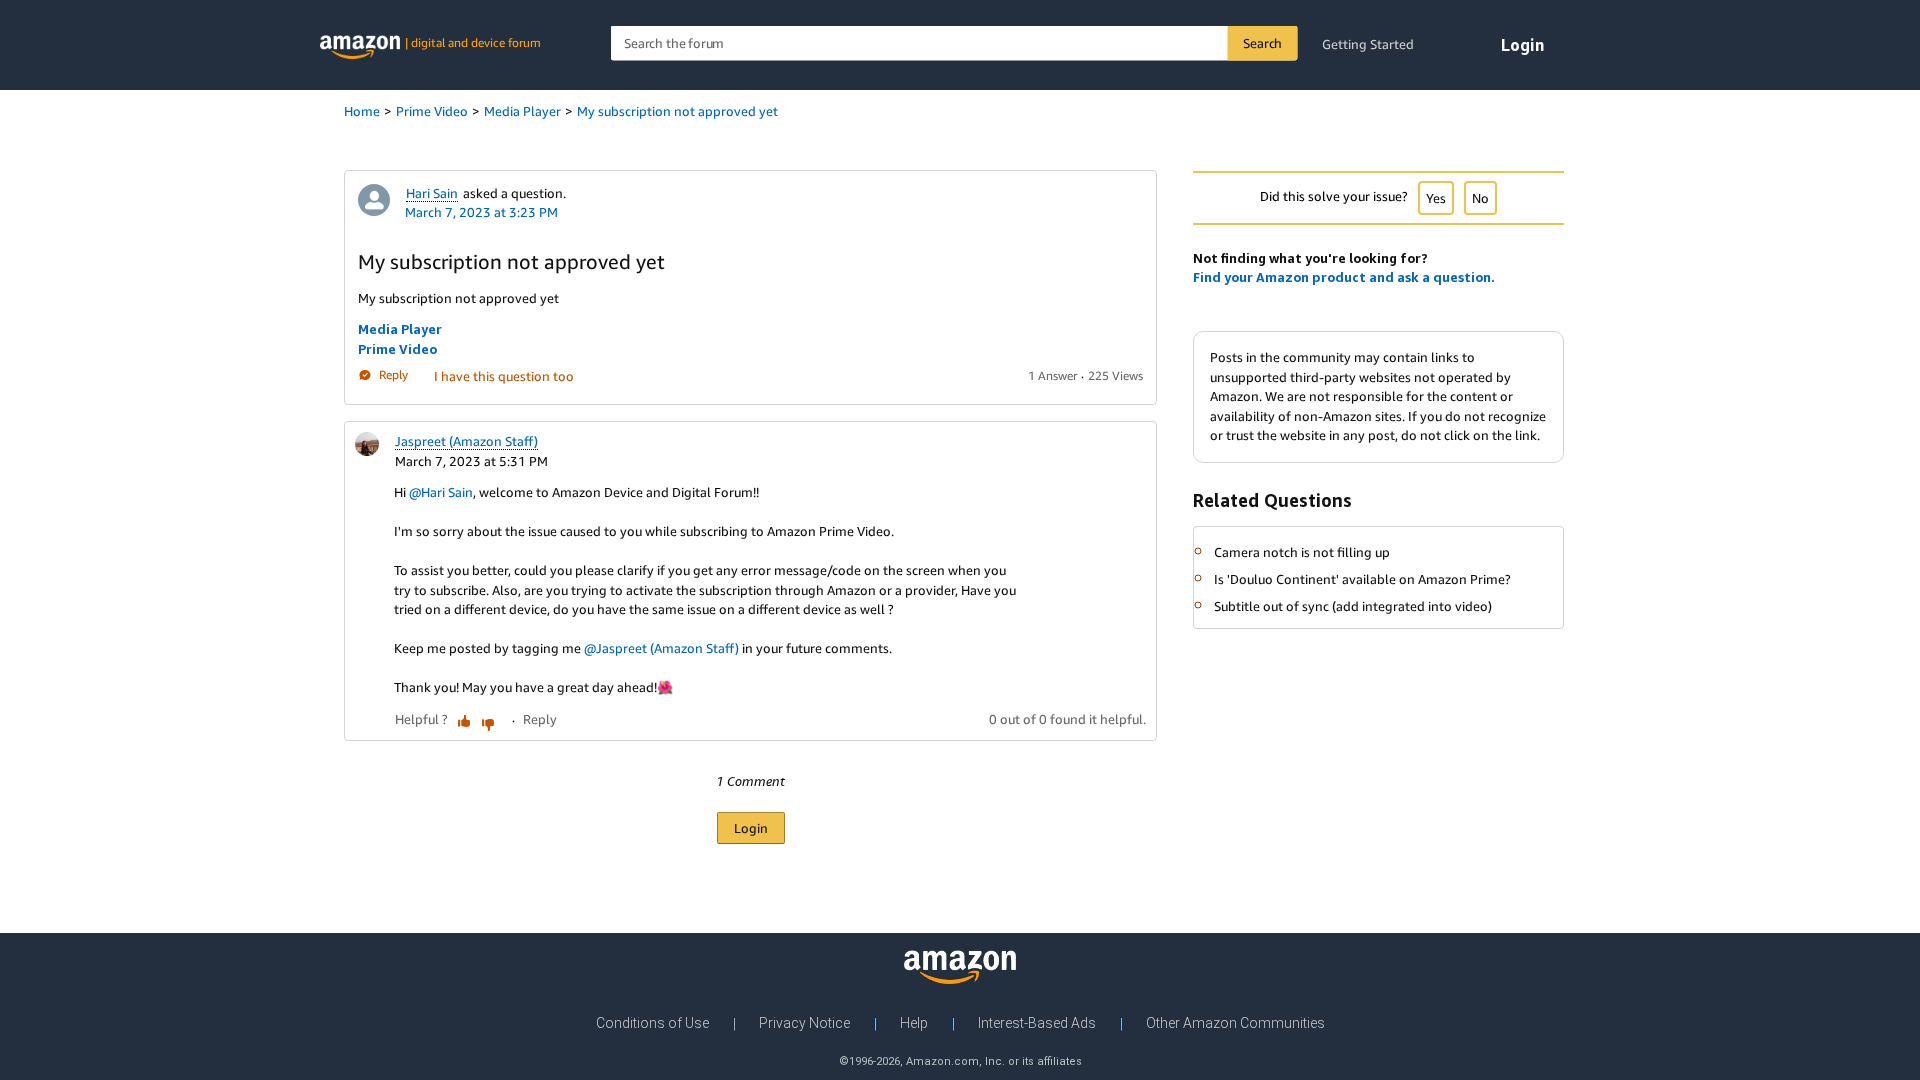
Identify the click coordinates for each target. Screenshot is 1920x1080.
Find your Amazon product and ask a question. (1344, 277)
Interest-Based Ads (1037, 1023)
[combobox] (954, 43)
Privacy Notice (804, 1023)
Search (1262, 43)
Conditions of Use (652, 1023)
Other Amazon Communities (1235, 1023)
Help (914, 1023)
